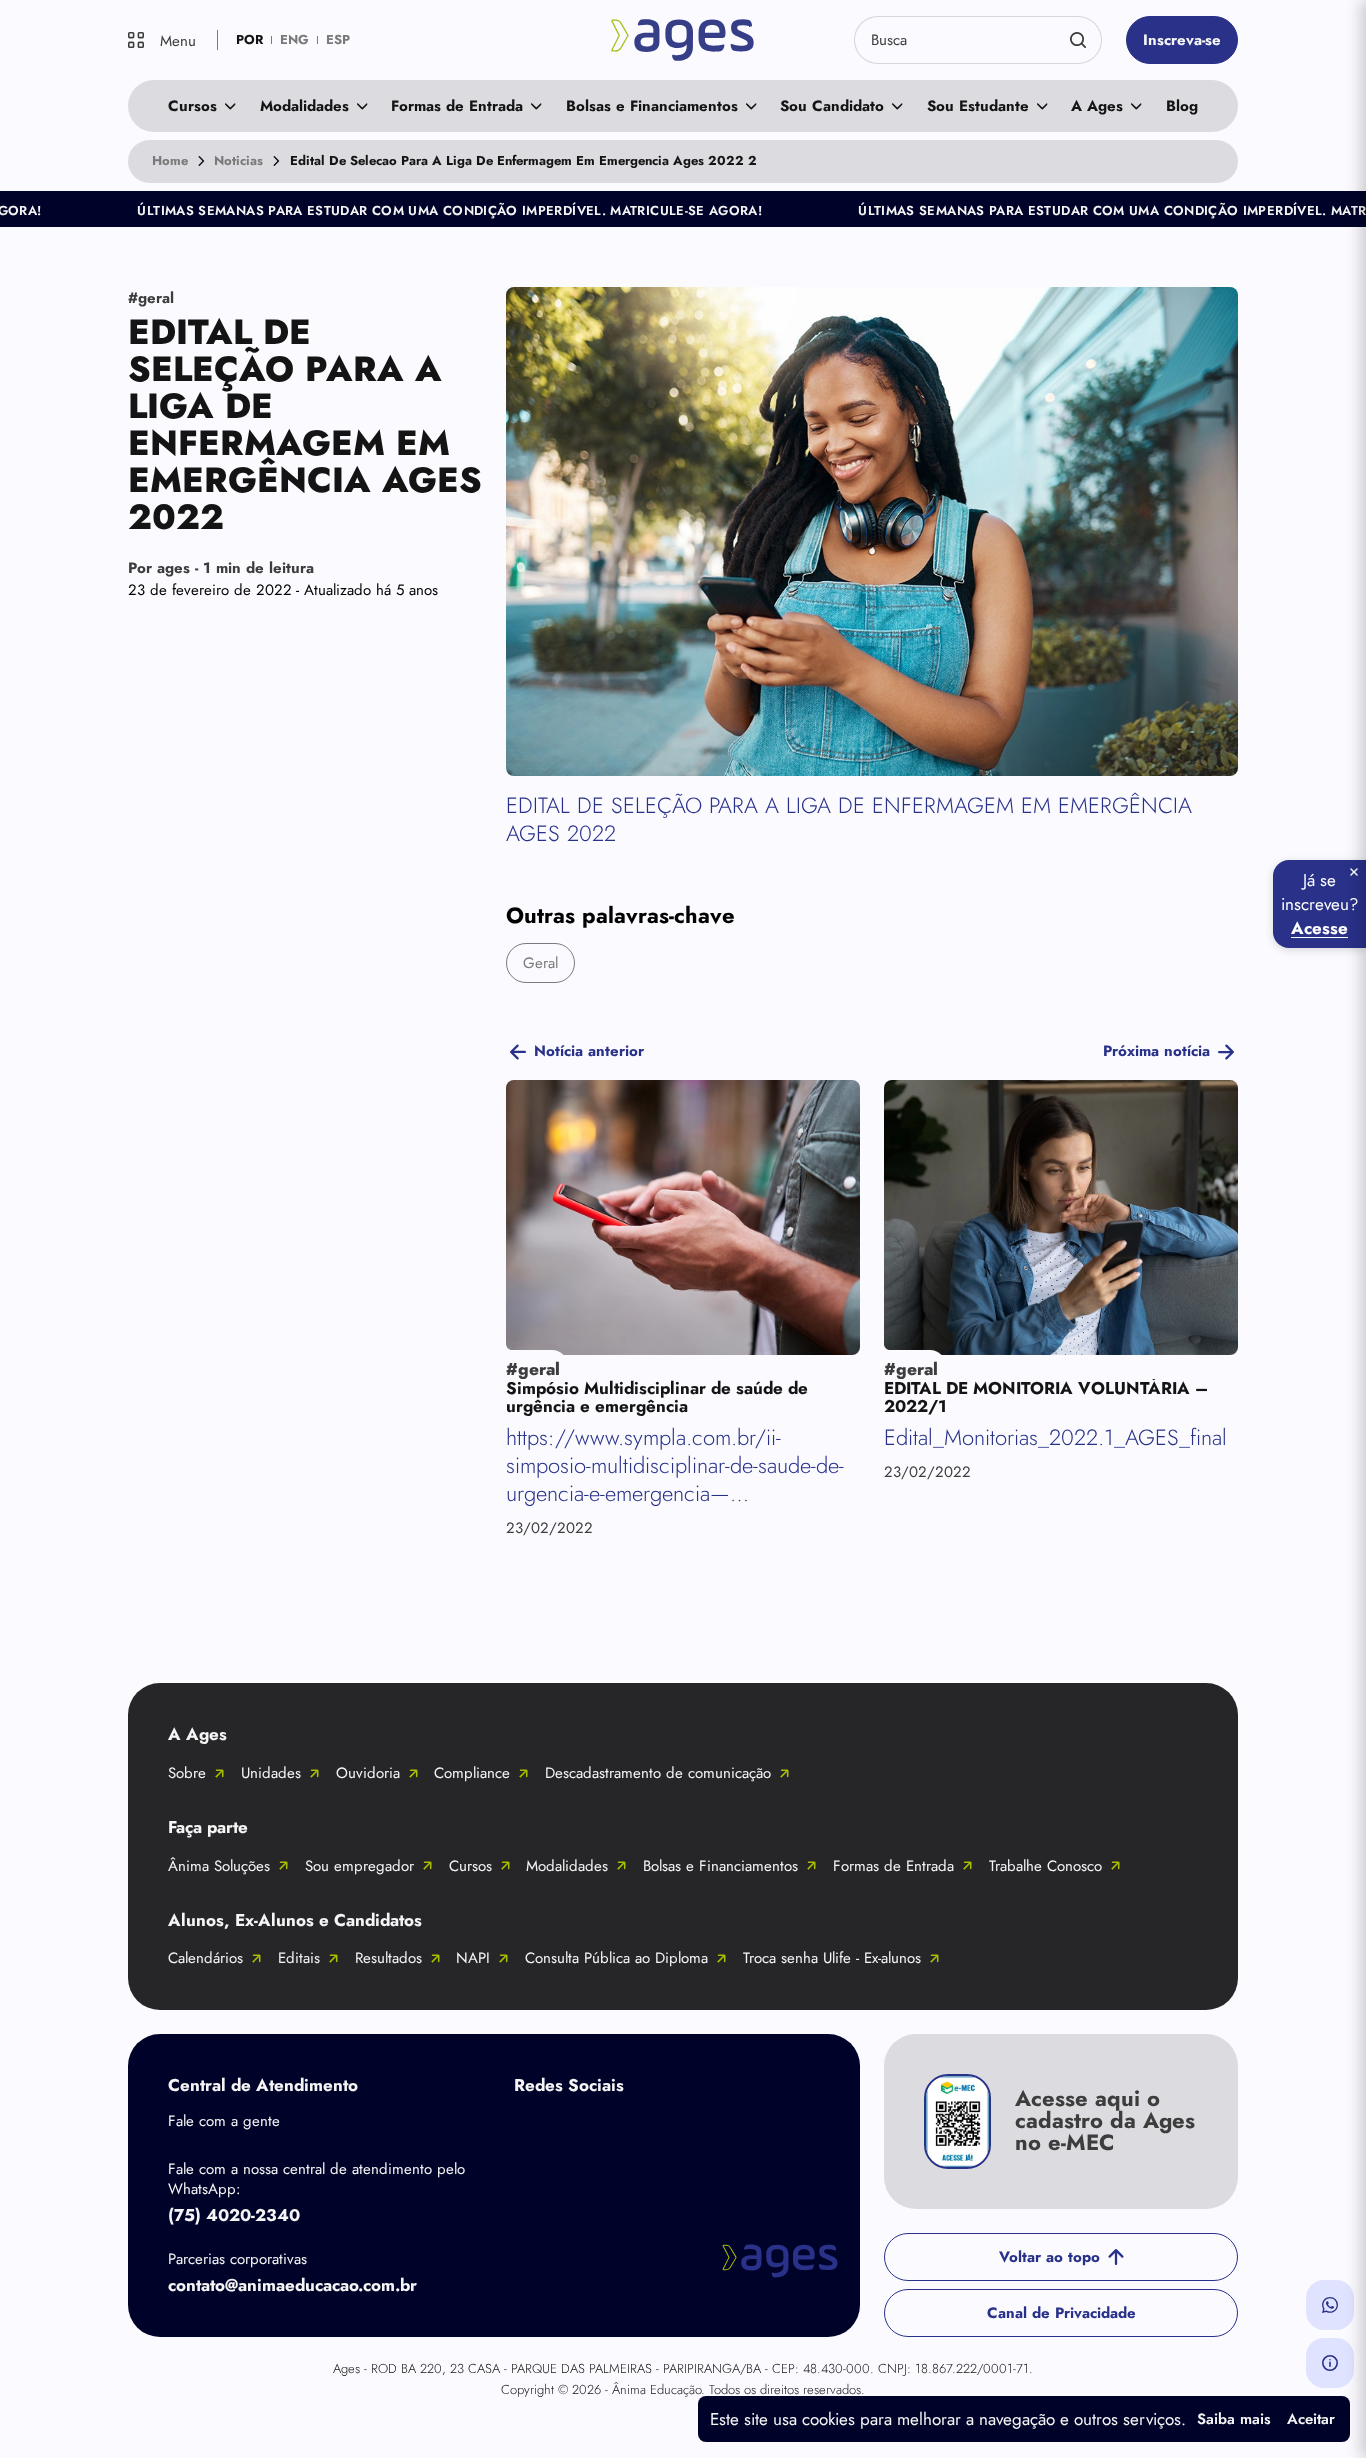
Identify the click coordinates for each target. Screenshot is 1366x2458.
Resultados (388, 1958)
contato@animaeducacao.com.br (292, 2285)
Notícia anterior (589, 1051)
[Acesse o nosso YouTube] (774, 2132)
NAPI (473, 1958)
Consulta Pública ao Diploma (616, 1958)
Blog (1182, 106)
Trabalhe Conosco (1045, 1866)
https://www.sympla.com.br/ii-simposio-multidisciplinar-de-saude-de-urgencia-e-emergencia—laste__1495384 (675, 1479)
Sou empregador (359, 1866)
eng (294, 39)
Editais (299, 1958)
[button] (1330, 2305)
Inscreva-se (1182, 40)
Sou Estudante (978, 106)
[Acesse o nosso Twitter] (694, 2132)
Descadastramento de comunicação (658, 1773)
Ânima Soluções (219, 1866)
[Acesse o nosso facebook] (534, 2132)
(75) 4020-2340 (234, 2215)
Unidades (271, 1773)
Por (221, 568)
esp (338, 39)
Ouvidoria (368, 1773)
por (249, 39)
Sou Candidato (832, 106)
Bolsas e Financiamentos (652, 106)
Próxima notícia (1156, 1051)
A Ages (1097, 106)
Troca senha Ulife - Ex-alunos (832, 1958)
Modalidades (304, 106)
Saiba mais (1234, 2419)
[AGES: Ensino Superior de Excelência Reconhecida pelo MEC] (683, 40)
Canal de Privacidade (1061, 2313)
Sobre (187, 1773)
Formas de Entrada (457, 106)
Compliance (472, 1773)
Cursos (192, 106)
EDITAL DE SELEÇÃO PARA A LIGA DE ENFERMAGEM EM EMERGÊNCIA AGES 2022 (849, 819)
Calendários (205, 1958)
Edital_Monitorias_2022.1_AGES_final (1055, 1437)
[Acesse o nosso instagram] (614, 2132)
